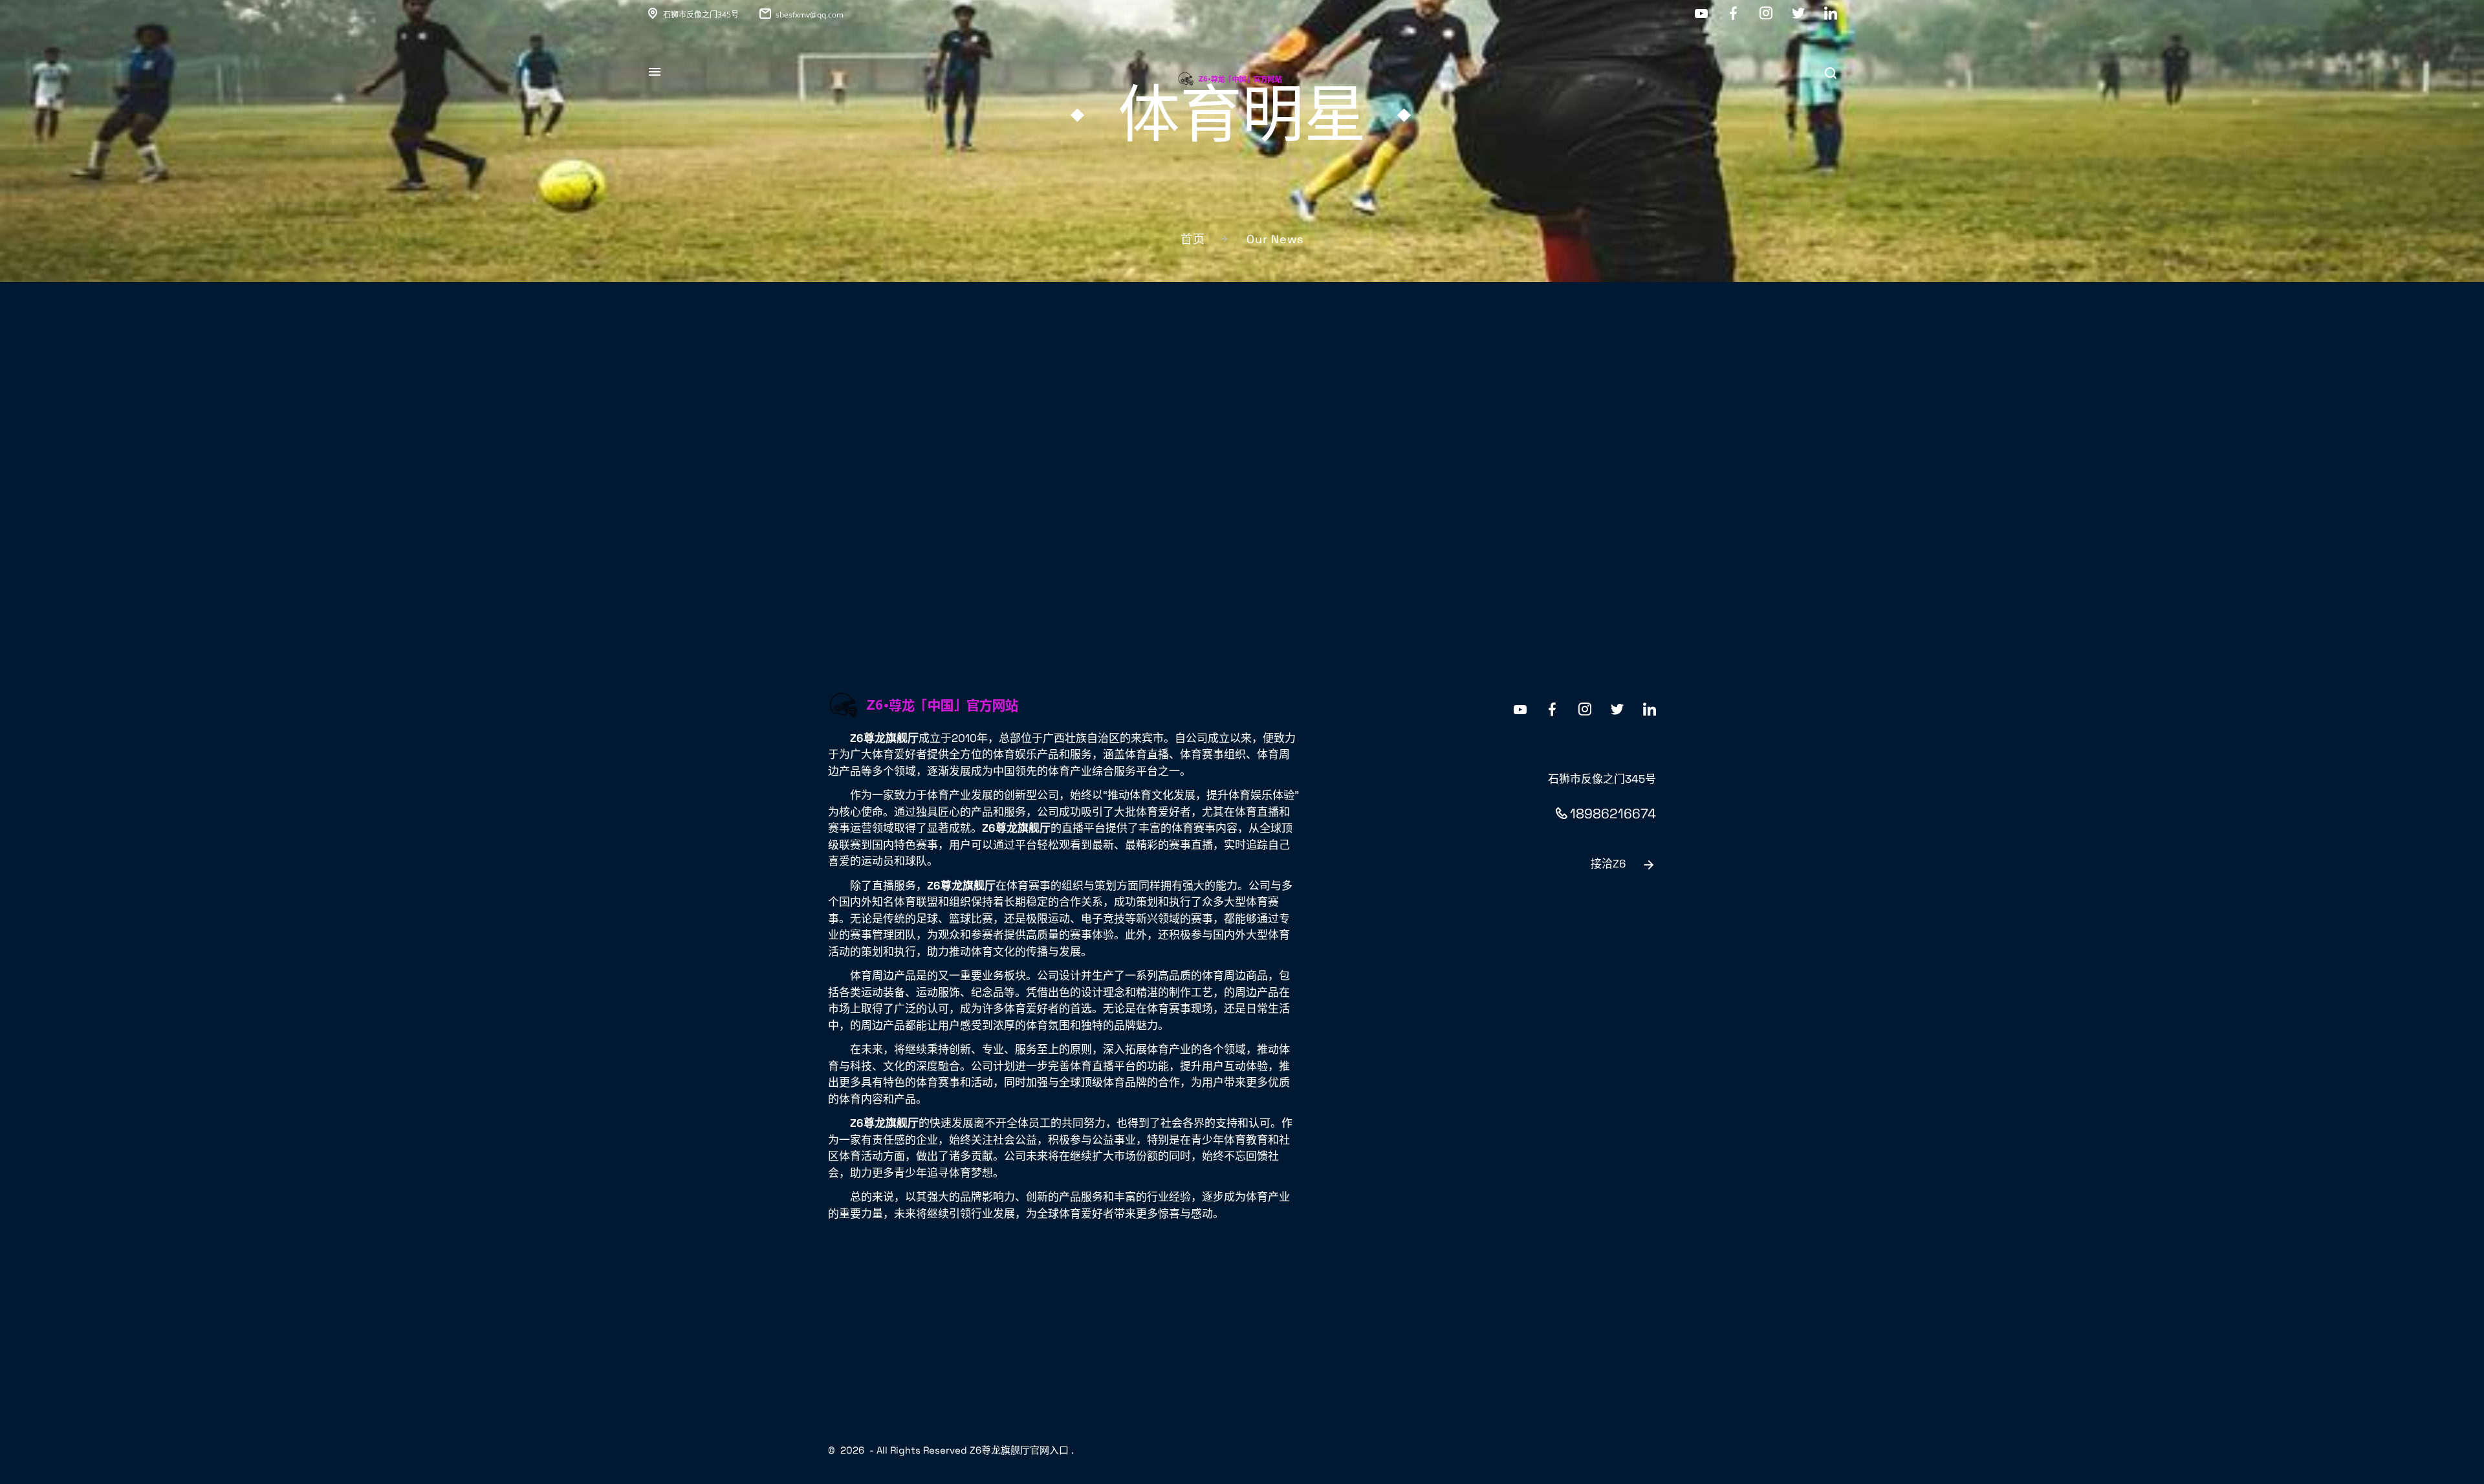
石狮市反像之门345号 (701, 15)
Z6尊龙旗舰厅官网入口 (1019, 1450)
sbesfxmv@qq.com (810, 15)
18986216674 (1613, 813)
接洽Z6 (1608, 864)
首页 (1193, 239)
